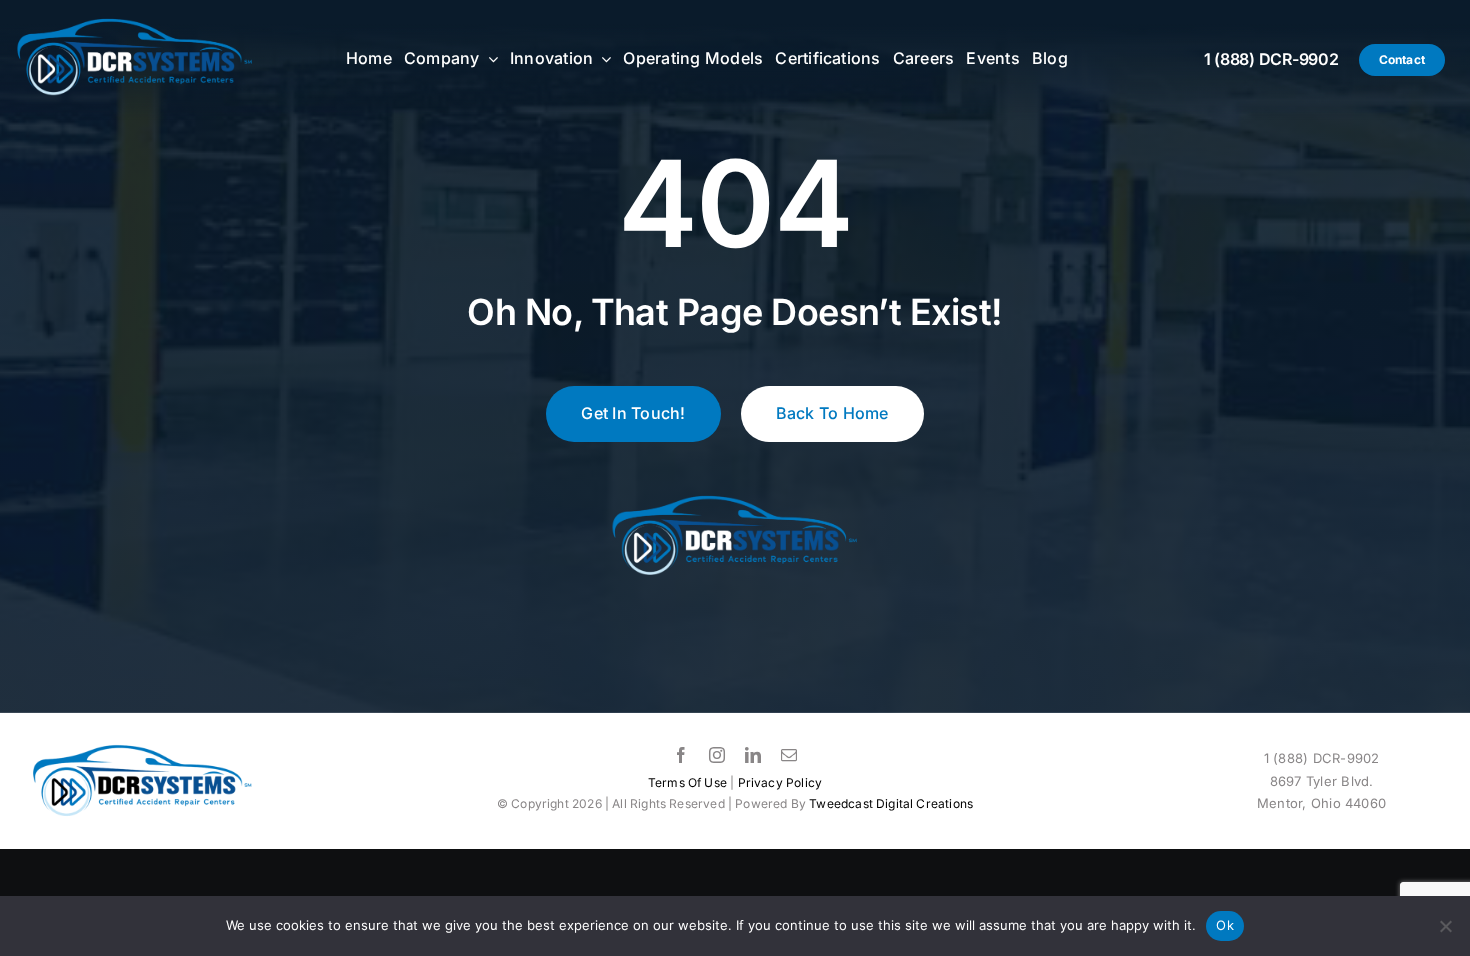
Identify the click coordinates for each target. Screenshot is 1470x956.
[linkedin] (753, 755)
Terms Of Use (687, 782)
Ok (1225, 925)
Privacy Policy (780, 782)
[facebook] (681, 755)
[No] (1445, 926)
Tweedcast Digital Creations (891, 803)
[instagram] (717, 755)
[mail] (789, 755)
